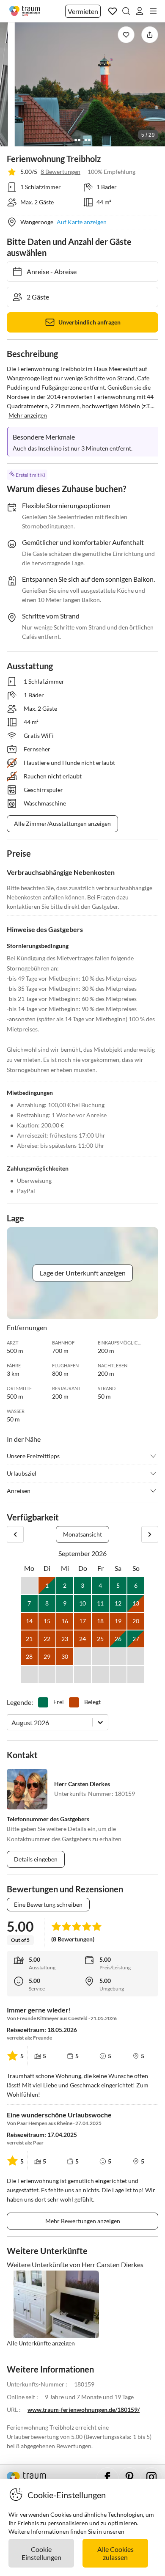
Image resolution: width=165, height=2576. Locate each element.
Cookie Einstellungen (41, 2553)
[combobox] (12, 1722)
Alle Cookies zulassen (115, 2553)
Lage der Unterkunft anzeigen (83, 1273)
